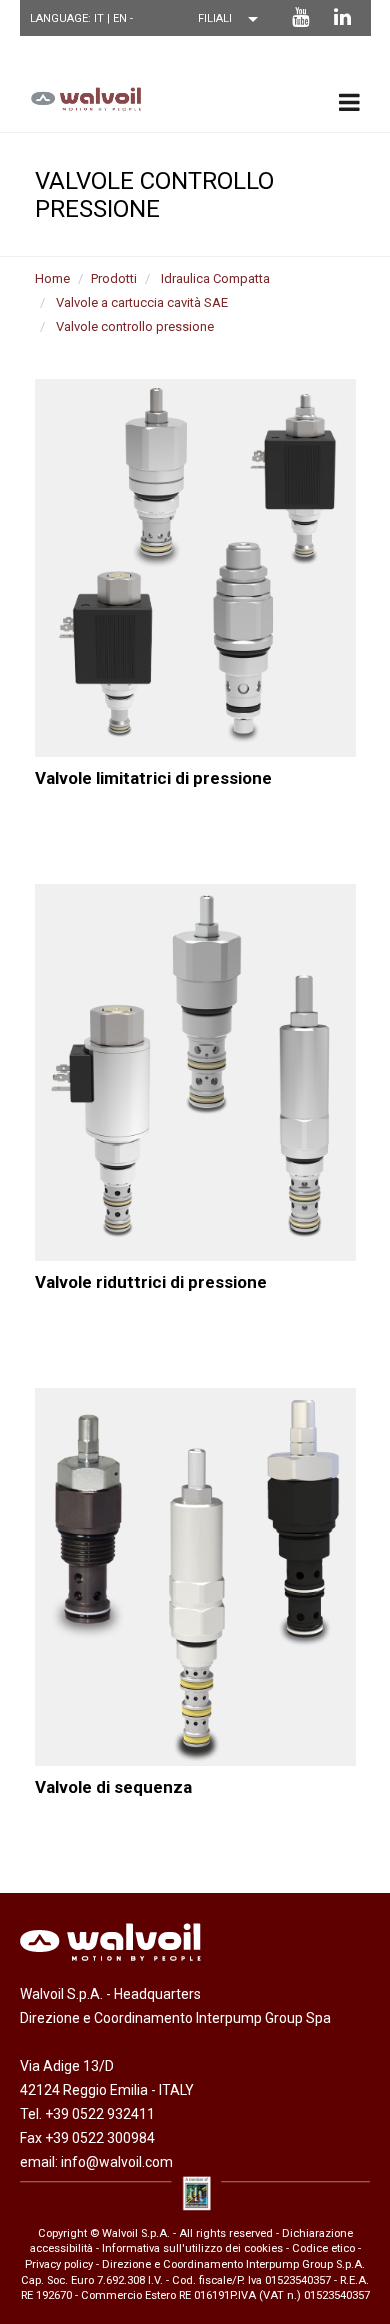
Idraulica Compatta (215, 278)
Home (52, 278)
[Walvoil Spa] (81, 98)
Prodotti (114, 278)
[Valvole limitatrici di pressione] (195, 568)
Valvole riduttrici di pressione (151, 1282)
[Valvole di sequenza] (195, 1577)
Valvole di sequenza (113, 1787)
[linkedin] (342, 17)
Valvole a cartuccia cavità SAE (142, 302)
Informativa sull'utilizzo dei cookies (192, 2248)
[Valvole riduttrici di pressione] (195, 1073)
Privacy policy (59, 2264)
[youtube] (300, 17)
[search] (345, 42)
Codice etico (323, 2248)
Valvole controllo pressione (135, 326)
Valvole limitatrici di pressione (153, 778)
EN (121, 18)
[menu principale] (349, 102)
